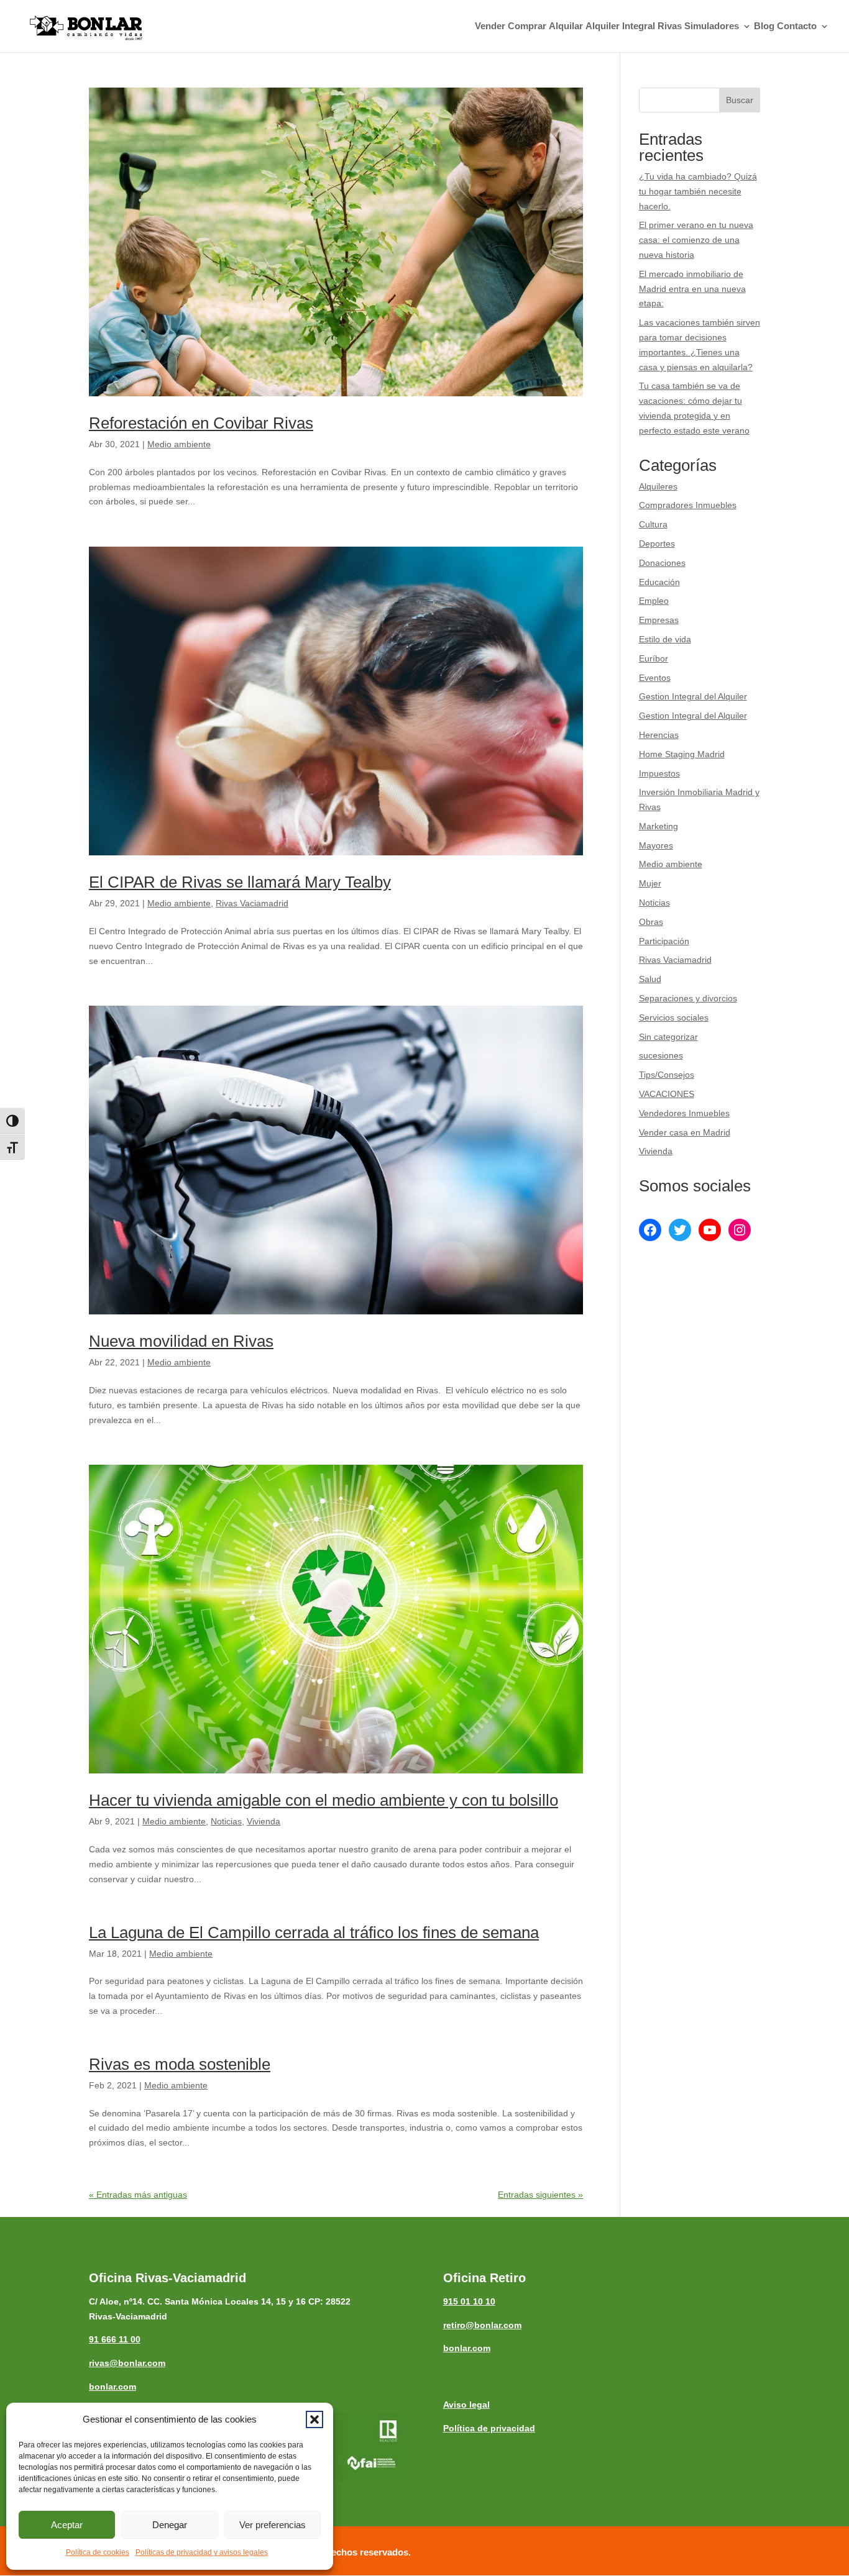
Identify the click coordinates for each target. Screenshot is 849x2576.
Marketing (659, 826)
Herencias (659, 735)
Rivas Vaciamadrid (252, 903)
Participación (664, 941)
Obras (651, 922)
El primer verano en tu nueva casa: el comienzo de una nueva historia (696, 240)
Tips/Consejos (667, 1075)
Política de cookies (98, 2552)
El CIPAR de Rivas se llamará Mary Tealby (240, 882)
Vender (490, 26)
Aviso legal (466, 2405)
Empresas (659, 620)
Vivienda (264, 1821)
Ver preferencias (273, 2525)
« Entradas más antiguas (138, 2195)
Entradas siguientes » (540, 2195)
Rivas (670, 26)
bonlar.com (112, 2387)
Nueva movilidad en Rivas (181, 1341)
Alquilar (566, 26)
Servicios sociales (674, 1017)
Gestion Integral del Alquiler (693, 696)
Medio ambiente (179, 444)
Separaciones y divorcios (688, 998)
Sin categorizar (668, 1037)
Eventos (655, 678)
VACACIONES (667, 1094)
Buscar (740, 100)
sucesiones (661, 1055)
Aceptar (67, 2525)
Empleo (654, 601)
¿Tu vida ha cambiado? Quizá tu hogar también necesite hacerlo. (698, 191)
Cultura (653, 524)
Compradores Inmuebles (688, 505)
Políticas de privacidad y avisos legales (202, 2552)
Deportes (657, 544)
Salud (650, 979)
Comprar (527, 26)
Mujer (650, 883)
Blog (764, 26)
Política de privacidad (489, 2428)
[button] (314, 2419)
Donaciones (662, 563)
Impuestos (659, 773)
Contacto (797, 26)
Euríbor (654, 658)
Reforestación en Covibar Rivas (201, 423)
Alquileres (658, 486)
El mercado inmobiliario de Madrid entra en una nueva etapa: (692, 289)
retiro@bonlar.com (482, 2325)
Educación (659, 582)
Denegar (170, 2525)
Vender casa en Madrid (685, 1132)
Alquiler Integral (620, 26)
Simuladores (712, 26)
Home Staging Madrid (682, 754)
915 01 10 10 (469, 2301)
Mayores (656, 845)
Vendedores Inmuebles (684, 1113)
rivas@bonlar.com (127, 2363)
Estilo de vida (665, 639)
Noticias (226, 1821)
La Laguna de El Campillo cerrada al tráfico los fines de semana (314, 1932)
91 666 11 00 (115, 2339)
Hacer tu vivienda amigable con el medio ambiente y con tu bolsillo (324, 1800)
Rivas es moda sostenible (180, 2064)
